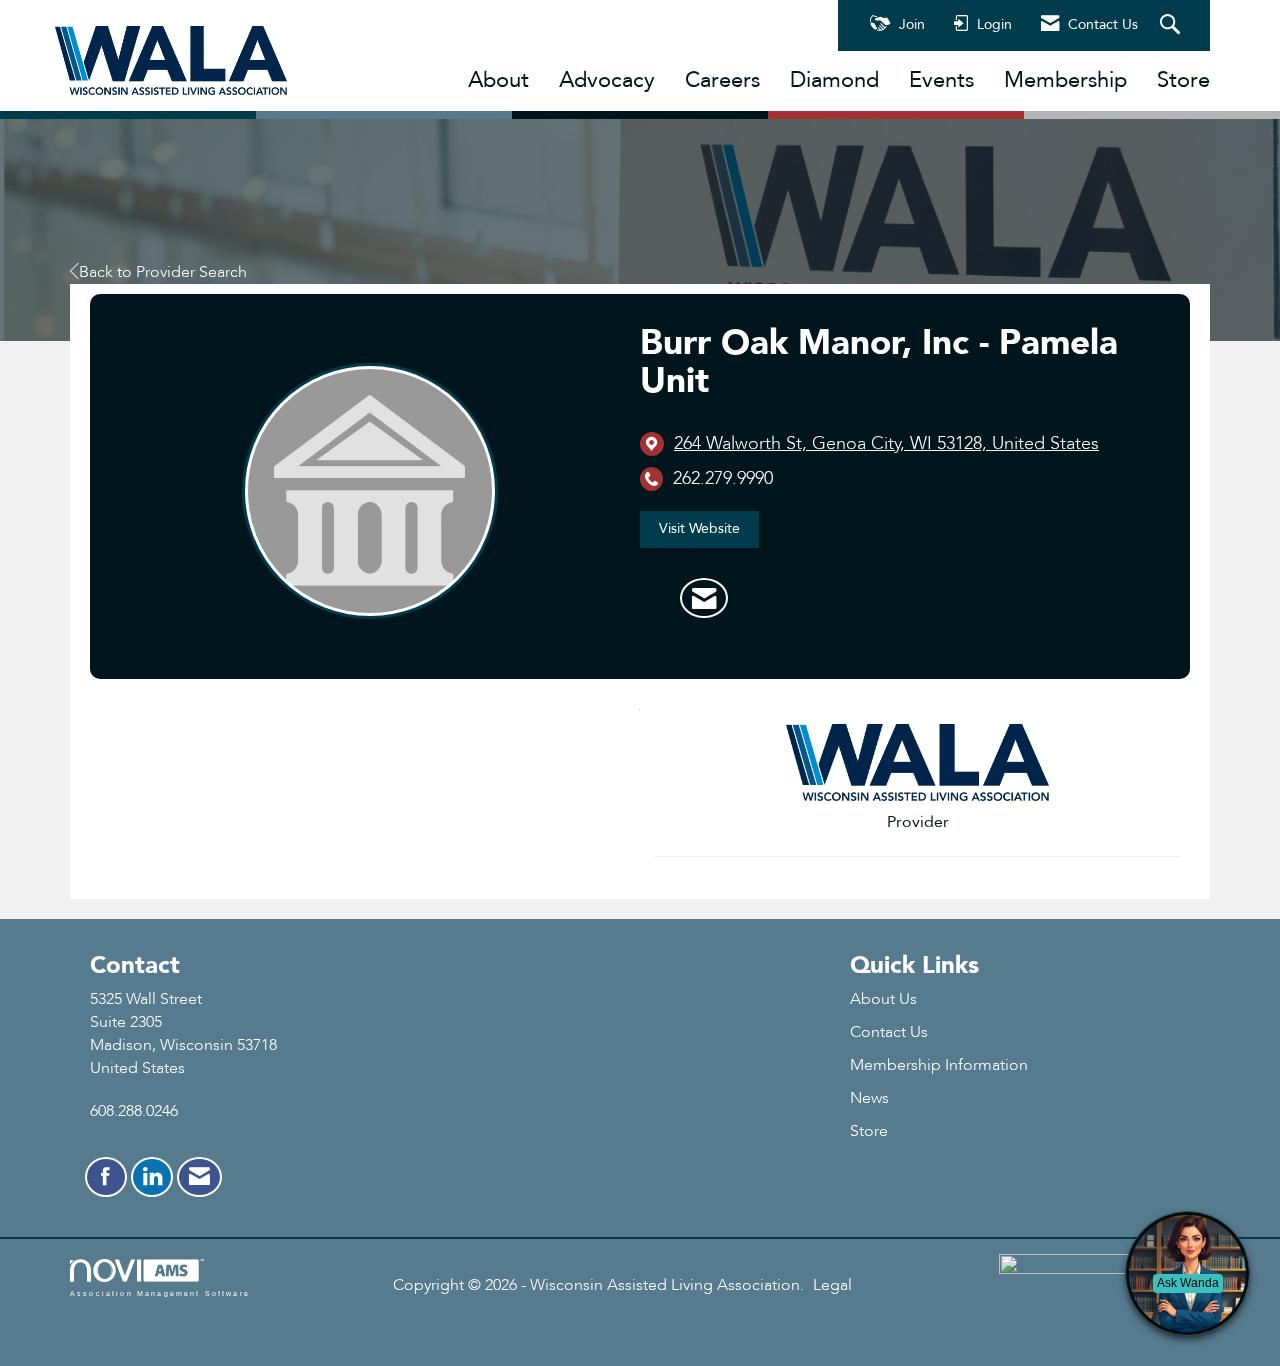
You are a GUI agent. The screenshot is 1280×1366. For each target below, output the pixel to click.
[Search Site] (1172, 26)
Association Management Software (160, 1292)
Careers (722, 80)
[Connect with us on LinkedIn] (152, 1177)
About (498, 80)
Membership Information (939, 1065)
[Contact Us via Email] (199, 1177)
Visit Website (699, 528)
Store (1183, 80)
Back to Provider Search (163, 272)
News (869, 1098)
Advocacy (607, 80)
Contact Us (889, 1032)
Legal (832, 1285)
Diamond (834, 80)
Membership (1065, 80)
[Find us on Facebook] (106, 1177)
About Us (883, 999)
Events (941, 80)
